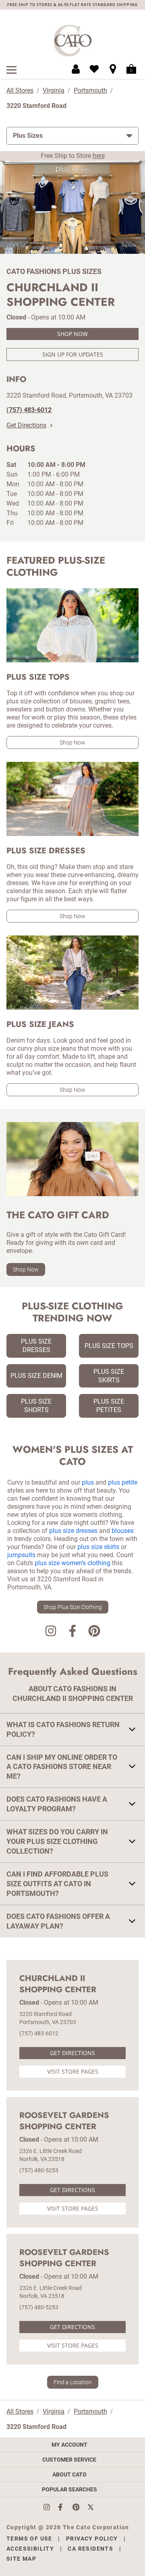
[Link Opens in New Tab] (51, 2507)
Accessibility (30, 2549)
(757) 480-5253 (39, 2170)
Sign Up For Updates (73, 354)
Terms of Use (29, 2539)
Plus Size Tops (109, 1346)
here (99, 156)
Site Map (21, 2559)
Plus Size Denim (36, 1376)
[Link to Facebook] (72, 1632)
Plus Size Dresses (36, 1346)
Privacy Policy (92, 2539)
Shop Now (72, 334)
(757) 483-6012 (39, 2033)
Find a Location (73, 2382)
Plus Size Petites (109, 1406)
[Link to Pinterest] (94, 1632)
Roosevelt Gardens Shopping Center (64, 2121)
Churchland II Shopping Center (58, 1984)
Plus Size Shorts (36, 1406)
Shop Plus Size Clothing (73, 1607)
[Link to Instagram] (51, 1632)
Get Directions (26, 425)
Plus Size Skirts (109, 1376)
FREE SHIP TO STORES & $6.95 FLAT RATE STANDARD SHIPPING (72, 5)
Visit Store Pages (73, 2071)
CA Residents (90, 2549)
